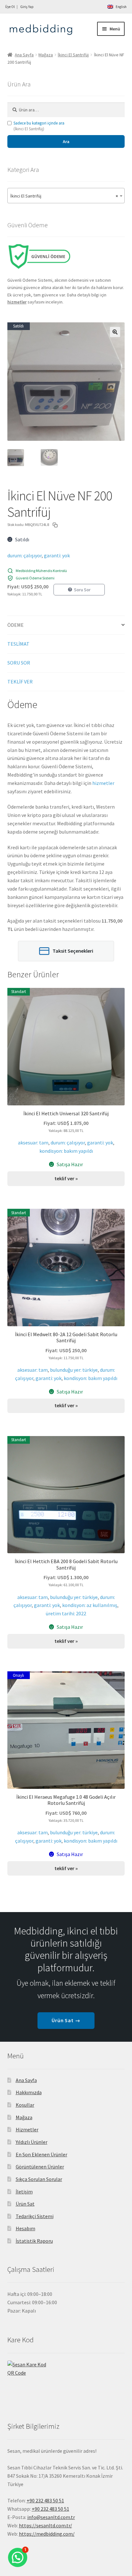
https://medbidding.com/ (47, 2534)
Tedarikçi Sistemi (35, 2216)
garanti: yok (57, 555)
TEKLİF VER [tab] (20, 682)
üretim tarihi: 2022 (66, 1613)
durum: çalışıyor (25, 555)
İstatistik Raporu (34, 2241)
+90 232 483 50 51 (50, 2509)
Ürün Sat (25, 2204)
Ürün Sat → (66, 2020)
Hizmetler (27, 2129)
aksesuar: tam (33, 1143)
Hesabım (25, 2228)
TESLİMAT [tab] (18, 644)
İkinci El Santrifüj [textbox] (64, 196)
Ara (66, 141)
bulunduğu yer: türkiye (74, 1370)
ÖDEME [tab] (16, 625)
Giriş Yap (27, 7)
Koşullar (25, 2105)
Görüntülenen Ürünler (40, 2167)
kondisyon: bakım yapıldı (66, 1151)
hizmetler (103, 783)
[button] (115, 332)
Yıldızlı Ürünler (32, 2142)
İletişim (24, 2192)
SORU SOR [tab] (19, 663)
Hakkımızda (29, 2092)
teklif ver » (66, 1178)
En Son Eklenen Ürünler (41, 2154)
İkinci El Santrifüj (73, 55)
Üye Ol (10, 7)
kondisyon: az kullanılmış (90, 1605)
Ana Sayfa (24, 55)
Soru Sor (82, 590)
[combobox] (66, 196)
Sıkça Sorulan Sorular (39, 2179)
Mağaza (46, 55)
